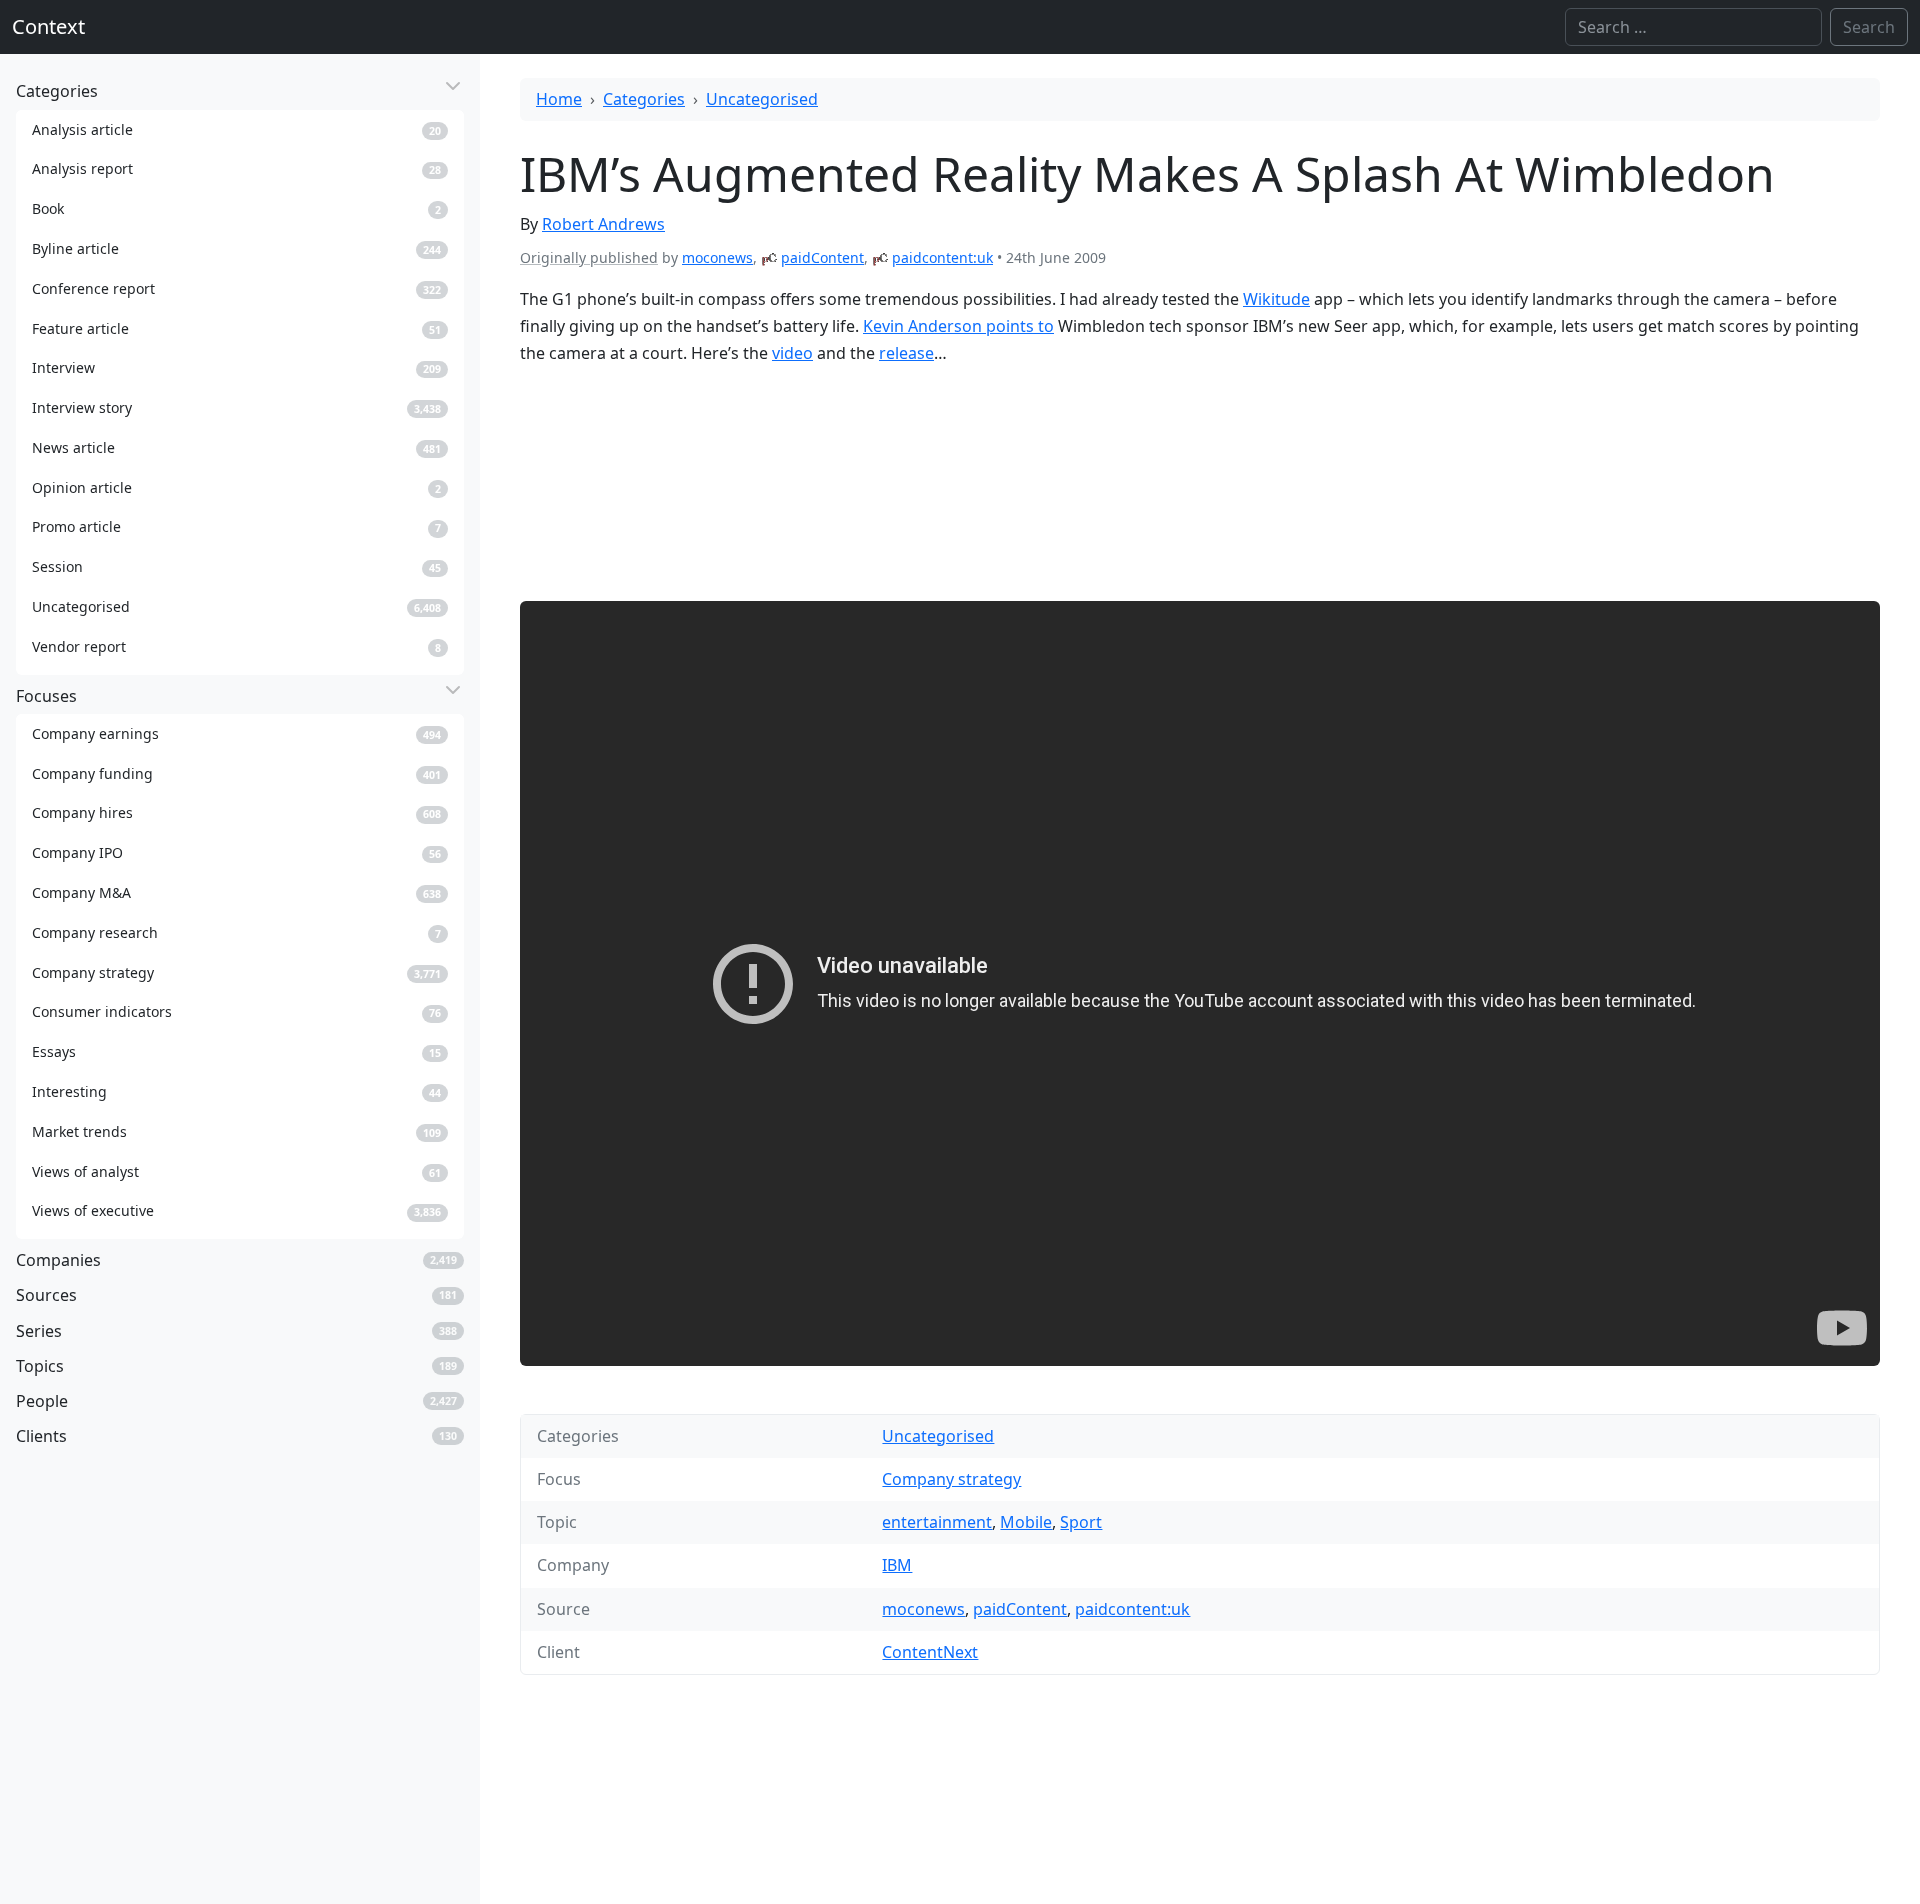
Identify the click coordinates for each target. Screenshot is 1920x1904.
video (792, 353)
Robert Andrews (603, 224)
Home (559, 99)
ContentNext (930, 1652)
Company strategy (951, 1479)
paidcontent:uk (942, 257)
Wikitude (1276, 299)
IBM (897, 1565)
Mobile (1026, 1522)
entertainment (937, 1522)
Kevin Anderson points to (958, 326)
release (906, 353)
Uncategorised (762, 99)
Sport (1081, 1522)
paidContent (822, 257)
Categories (644, 99)
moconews (717, 257)
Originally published (589, 257)
